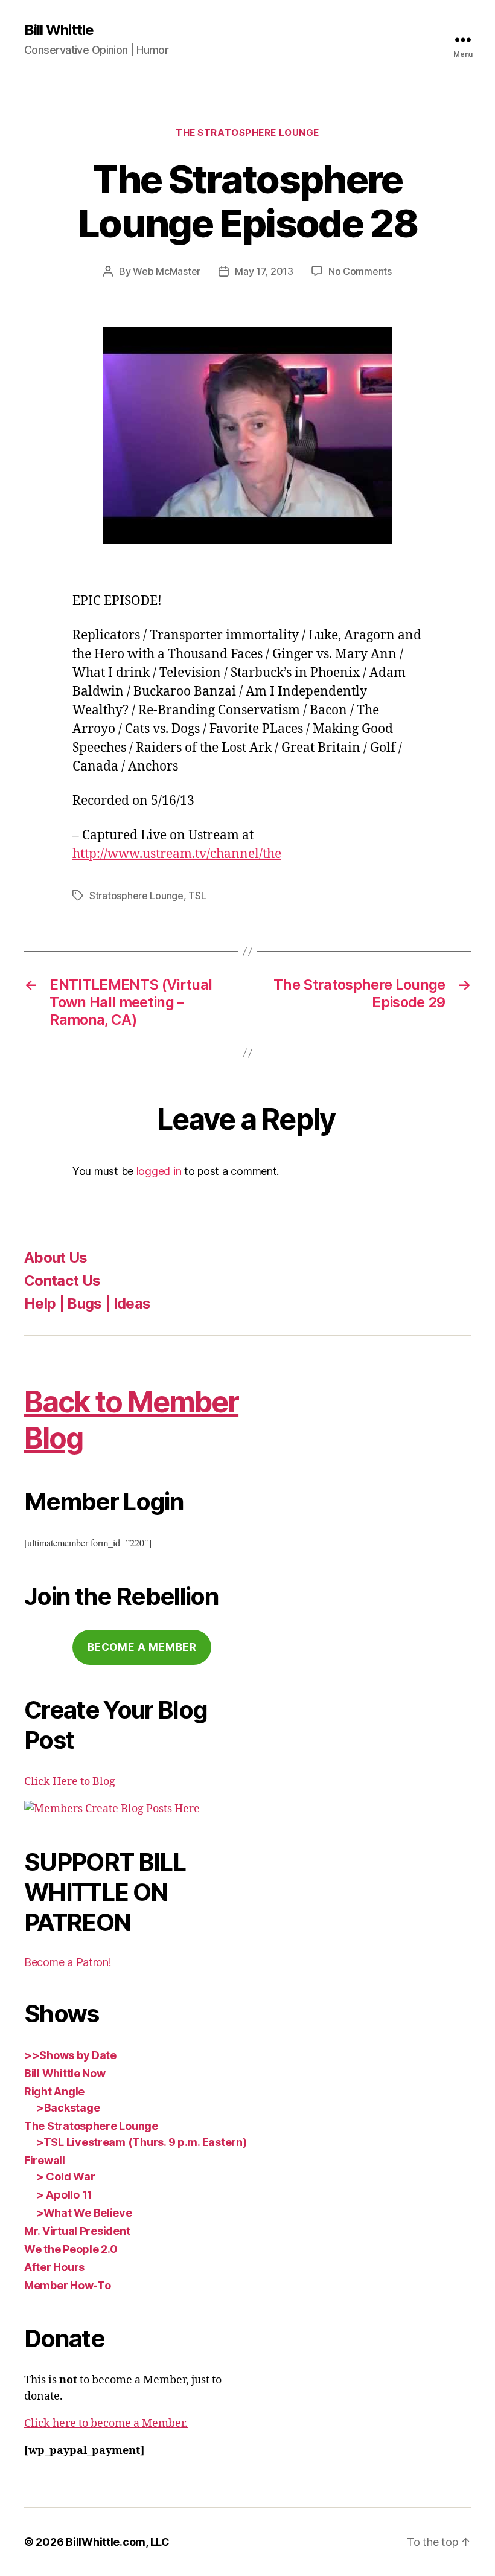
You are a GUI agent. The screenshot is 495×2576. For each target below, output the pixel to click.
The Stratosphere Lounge (247, 133)
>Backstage (68, 2108)
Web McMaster (167, 271)
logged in (159, 1171)
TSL (197, 896)
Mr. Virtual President (77, 2231)
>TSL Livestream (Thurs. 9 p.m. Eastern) (141, 2142)
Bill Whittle (59, 30)
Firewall (45, 2160)
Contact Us (62, 1280)
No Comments (360, 271)
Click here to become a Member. (106, 2424)
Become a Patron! (68, 1962)
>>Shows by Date (70, 2055)
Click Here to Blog (70, 1782)
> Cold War (65, 2177)
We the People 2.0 (71, 2249)
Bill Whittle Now (65, 2073)
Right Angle (54, 2091)
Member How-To (68, 2285)
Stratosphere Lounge (136, 896)
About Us (56, 1258)
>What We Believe (84, 2213)
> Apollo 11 (64, 2195)
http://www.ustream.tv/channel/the (177, 854)
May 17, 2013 (264, 271)
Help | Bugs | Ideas (87, 1303)
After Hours (54, 2267)
